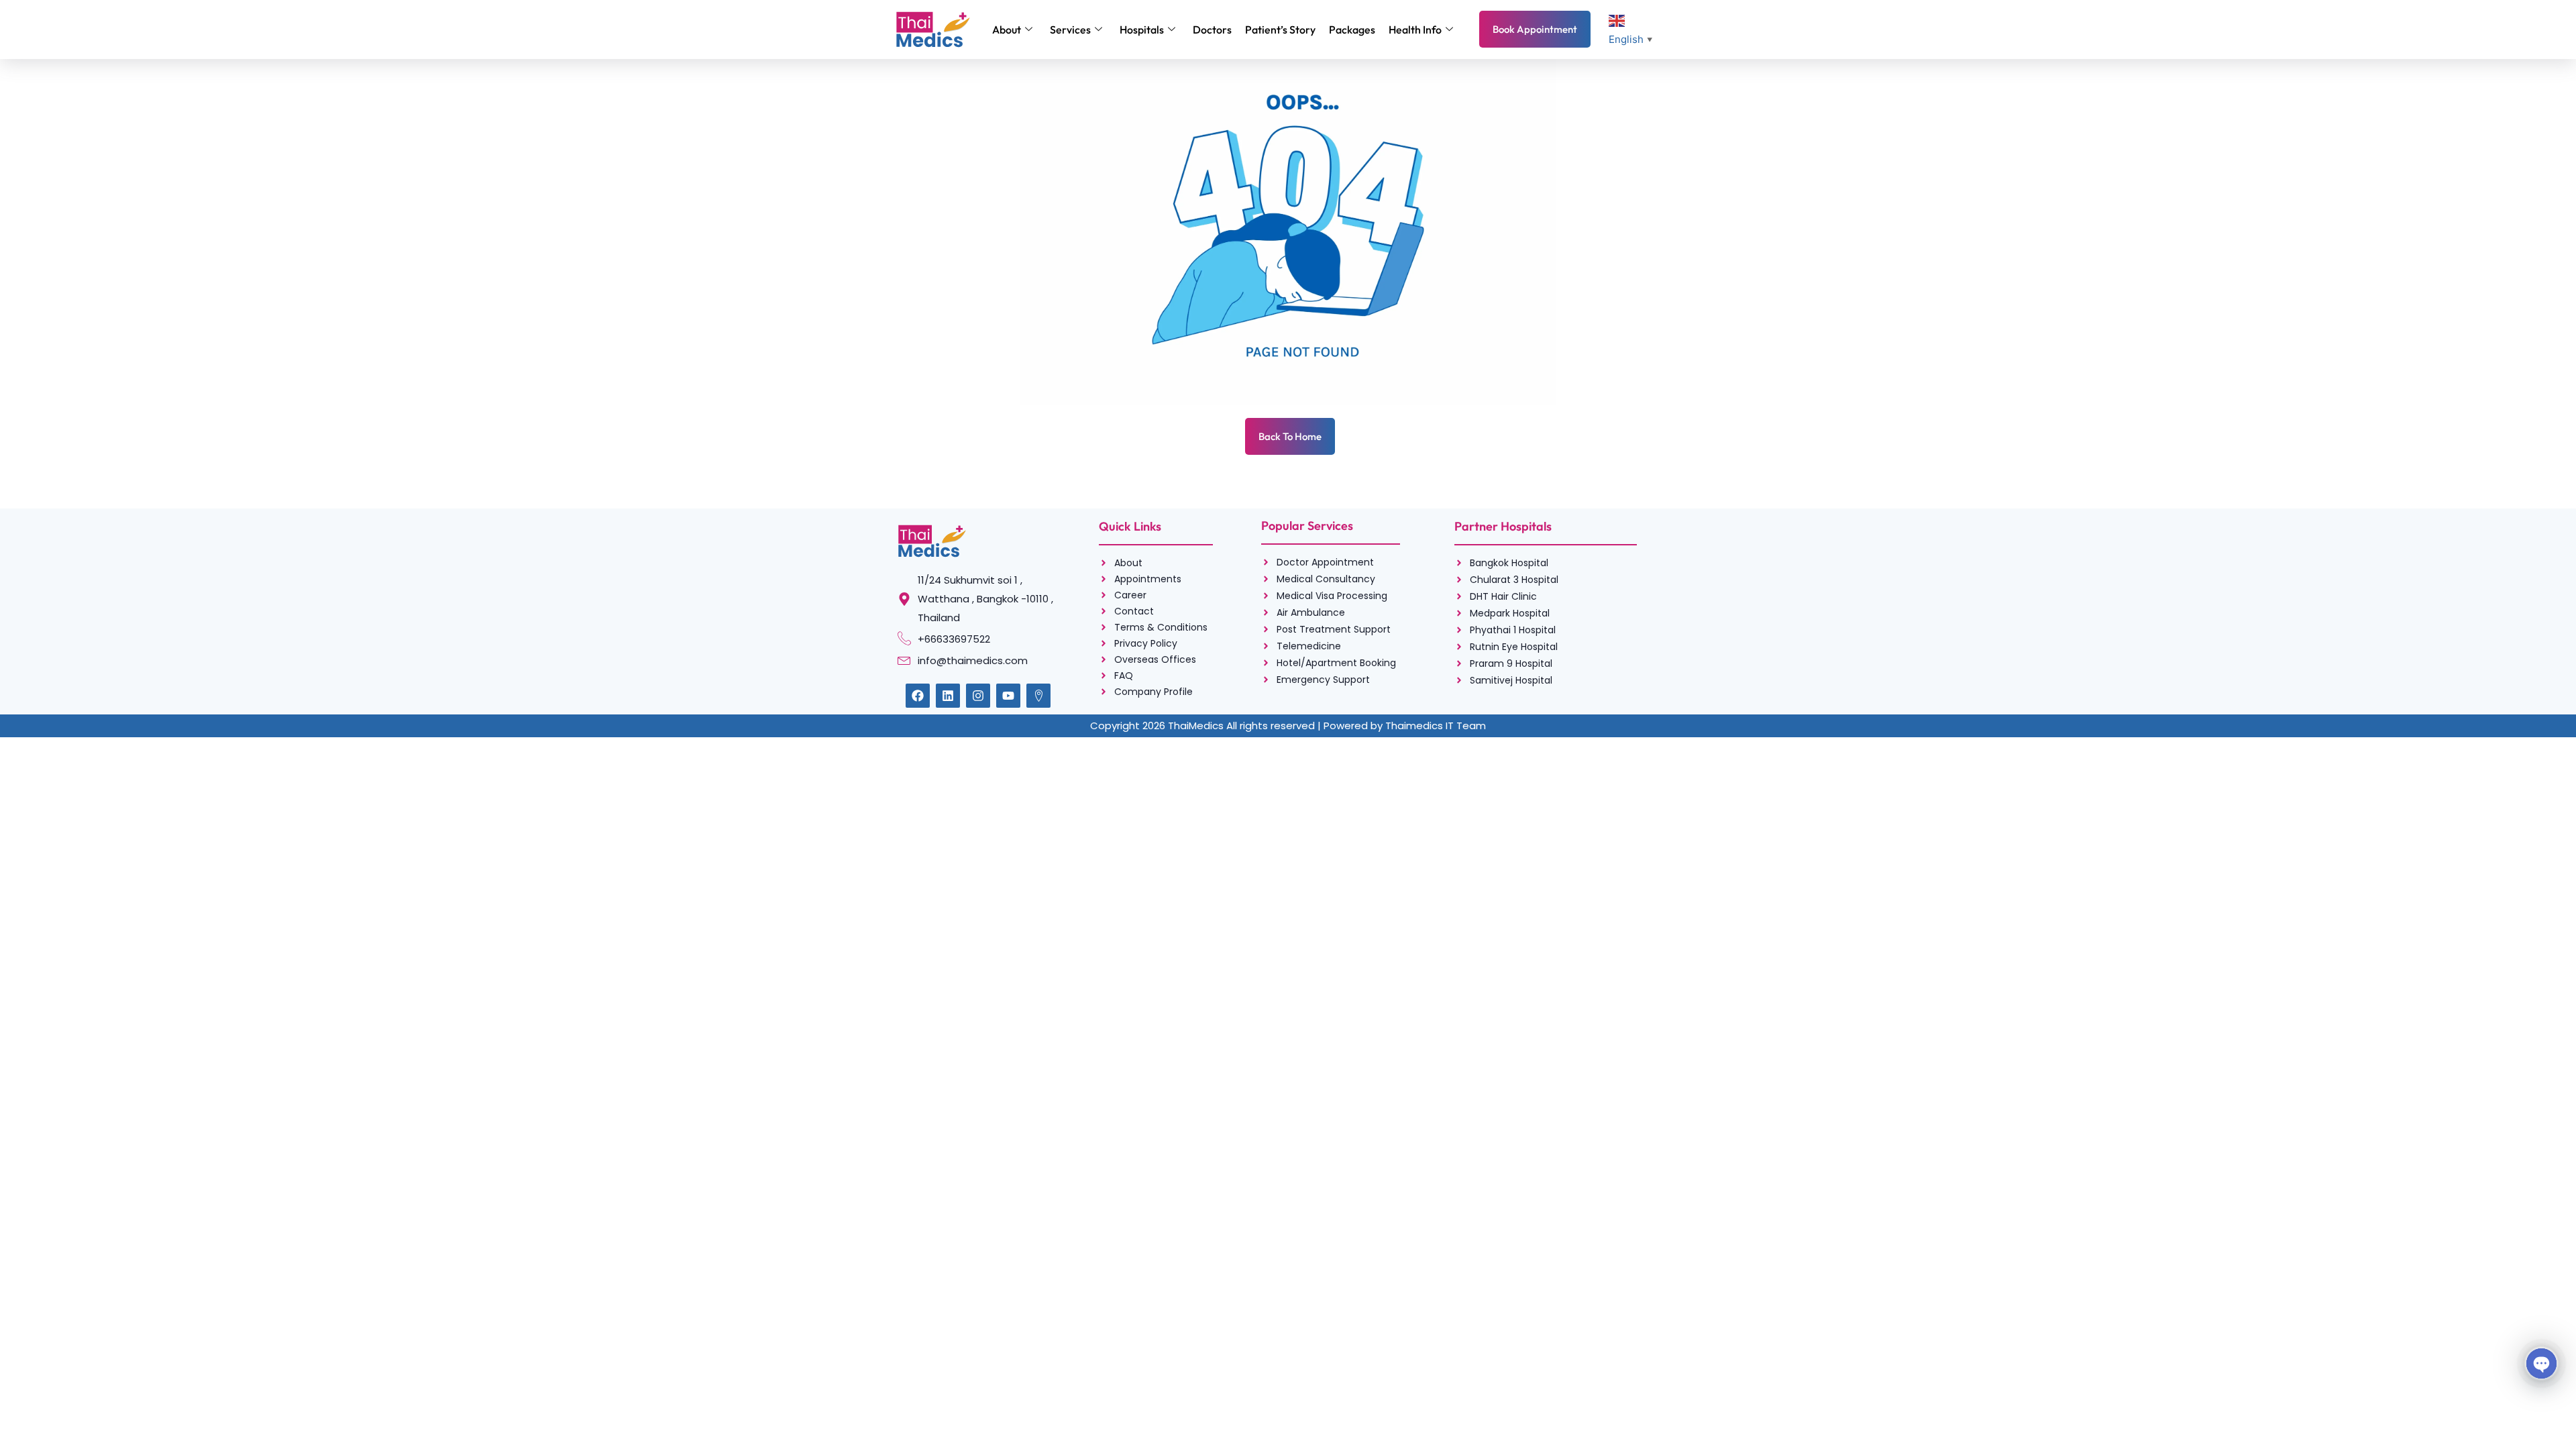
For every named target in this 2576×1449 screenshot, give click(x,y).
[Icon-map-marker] (1038, 696)
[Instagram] (978, 696)
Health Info (1415, 30)
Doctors (1212, 30)
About (1007, 30)
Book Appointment (1535, 29)
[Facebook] (918, 696)
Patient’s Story (1280, 30)
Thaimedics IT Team (1436, 726)
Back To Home (1290, 436)
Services (1070, 30)
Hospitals (1142, 30)
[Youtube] (1008, 696)
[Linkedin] (948, 696)
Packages (1352, 30)
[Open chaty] (2541, 1363)
